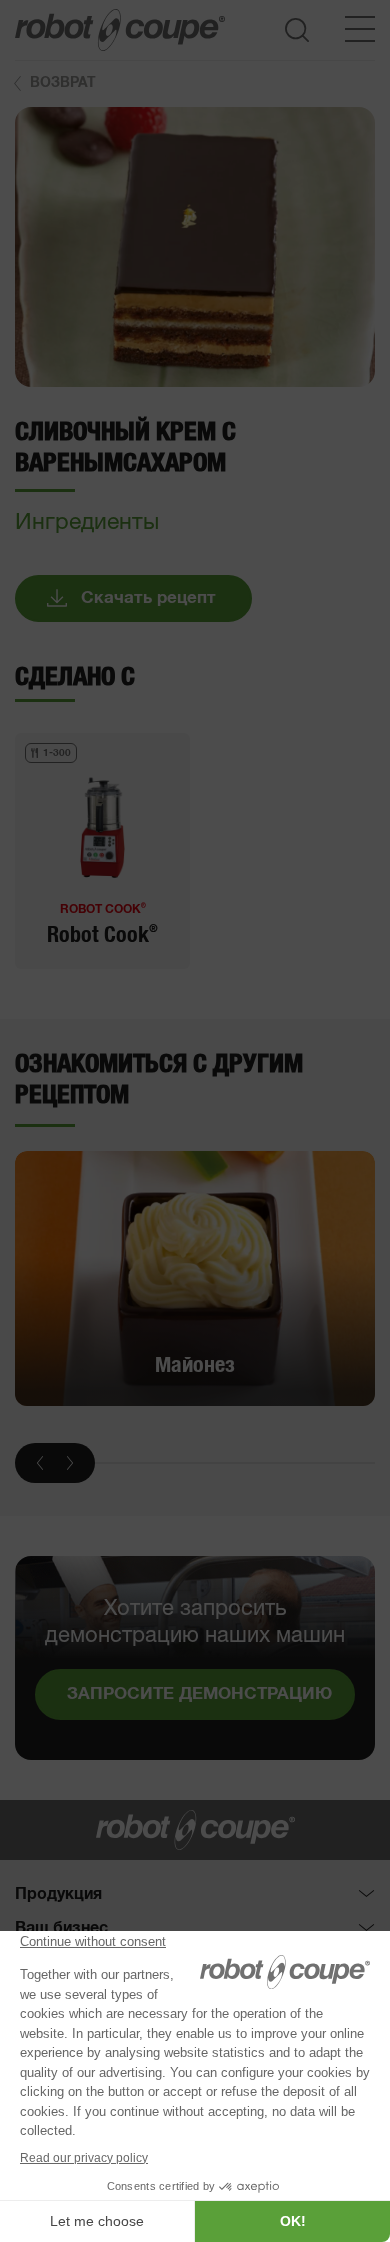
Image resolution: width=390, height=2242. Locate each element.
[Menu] (360, 29)
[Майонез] (195, 1279)
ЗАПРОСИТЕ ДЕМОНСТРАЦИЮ (199, 1694)
